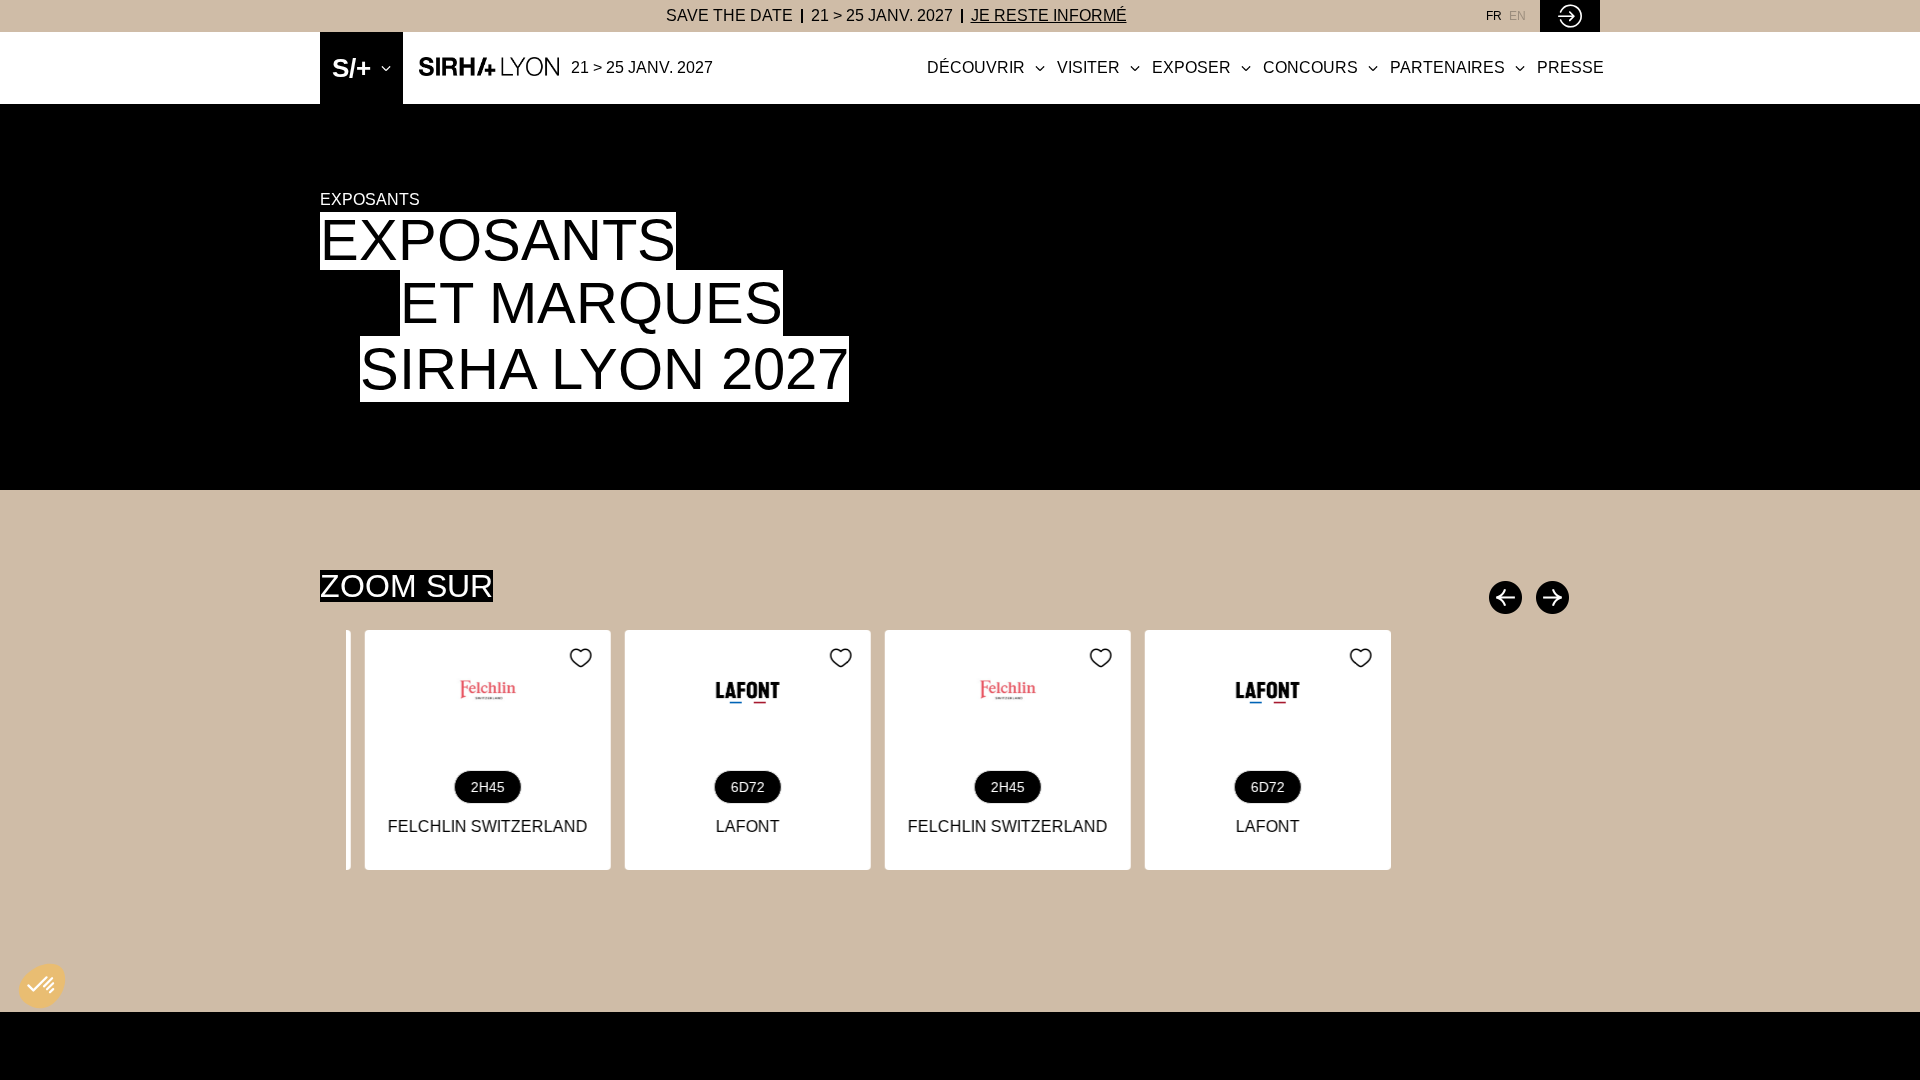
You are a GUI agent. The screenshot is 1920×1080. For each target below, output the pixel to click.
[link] (729, 16)
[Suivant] (1550, 597)
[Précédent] (1508, 597)
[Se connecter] (1570, 16)
